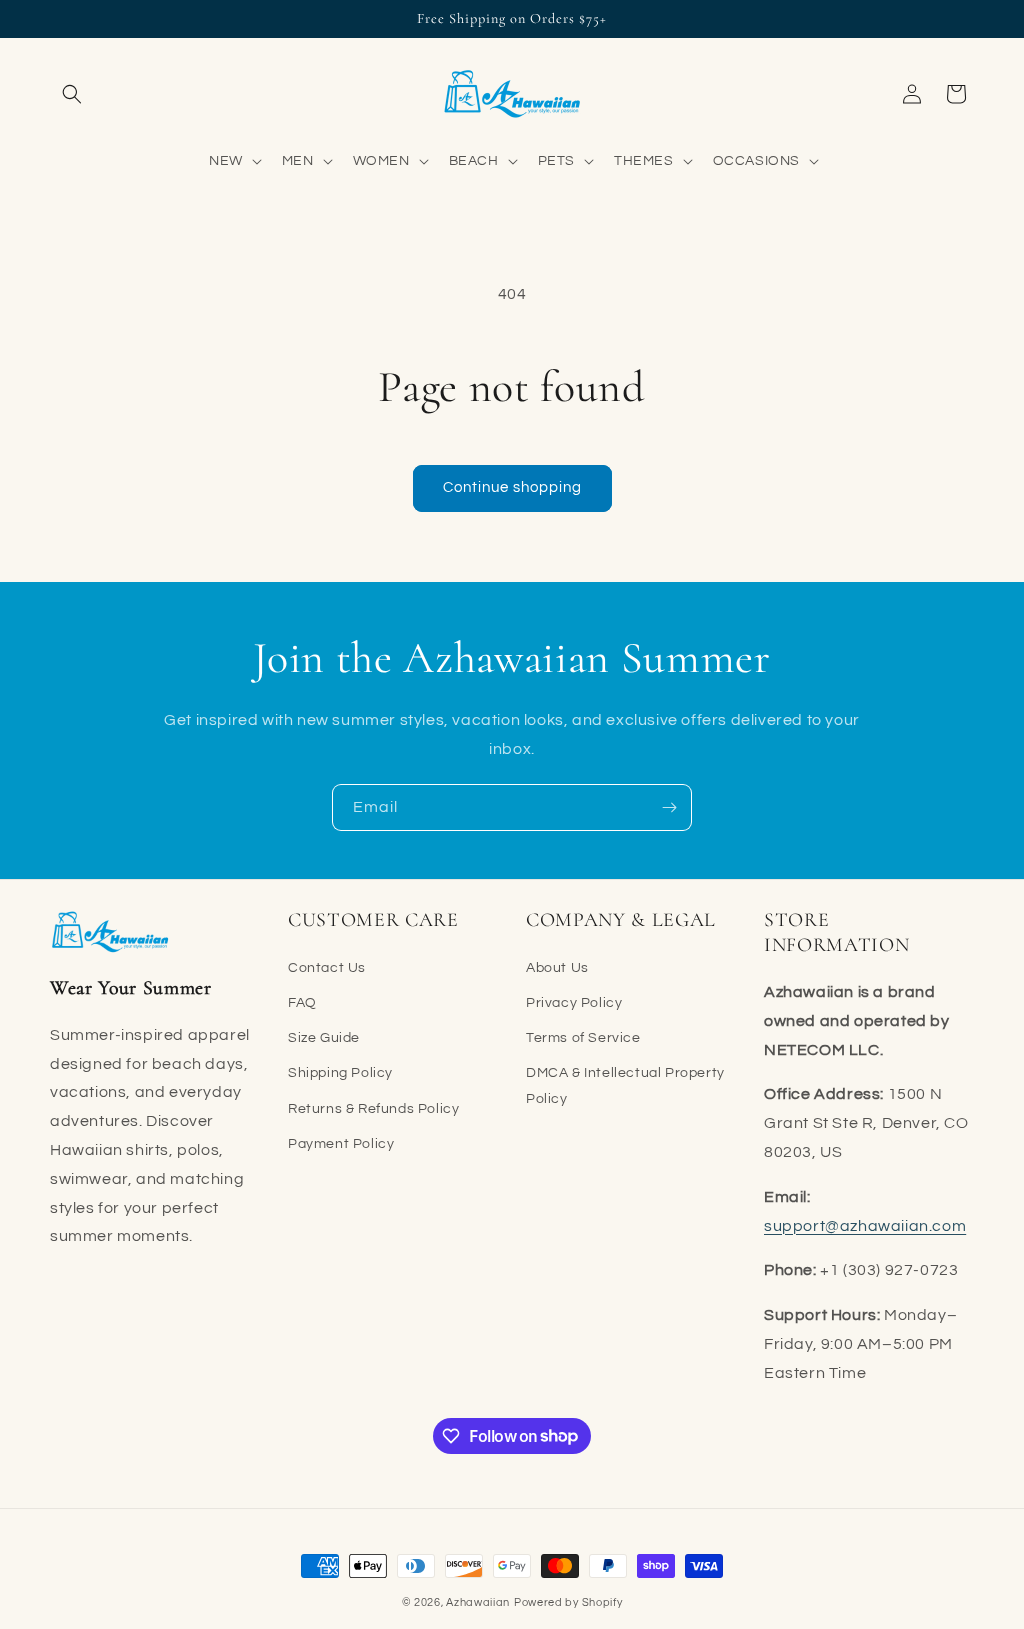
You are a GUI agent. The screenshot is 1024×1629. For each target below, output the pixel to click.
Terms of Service (583, 1038)
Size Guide (324, 1038)
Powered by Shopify (568, 1602)
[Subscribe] (669, 807)
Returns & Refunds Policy (373, 1109)
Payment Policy (341, 1144)
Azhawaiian (478, 1602)
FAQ (302, 1003)
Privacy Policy (574, 1003)
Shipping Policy (340, 1073)
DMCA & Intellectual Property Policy (625, 1085)
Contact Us (327, 968)
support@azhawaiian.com (865, 1226)
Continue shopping (512, 487)
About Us (557, 968)
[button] (72, 94)
